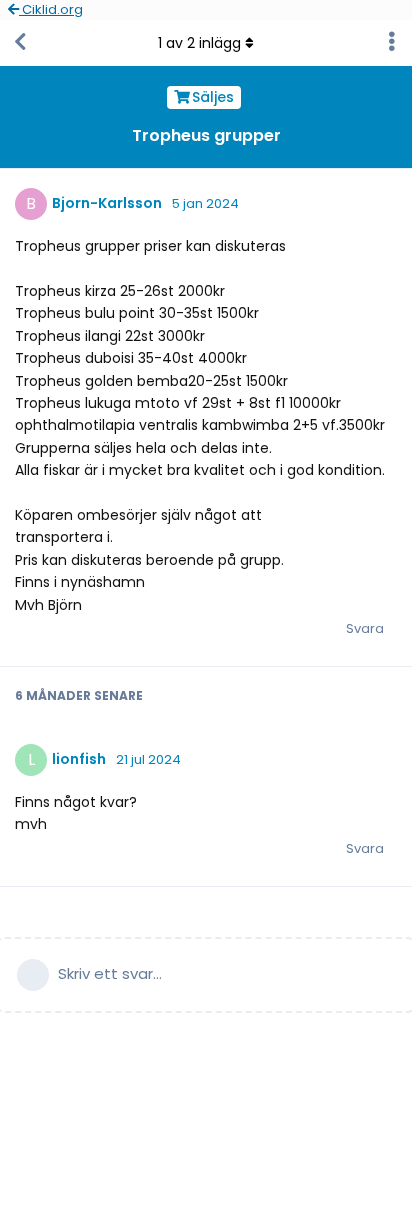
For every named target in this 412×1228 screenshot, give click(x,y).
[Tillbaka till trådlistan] (20, 43)
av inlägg (199, 43)
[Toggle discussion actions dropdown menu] (392, 43)
